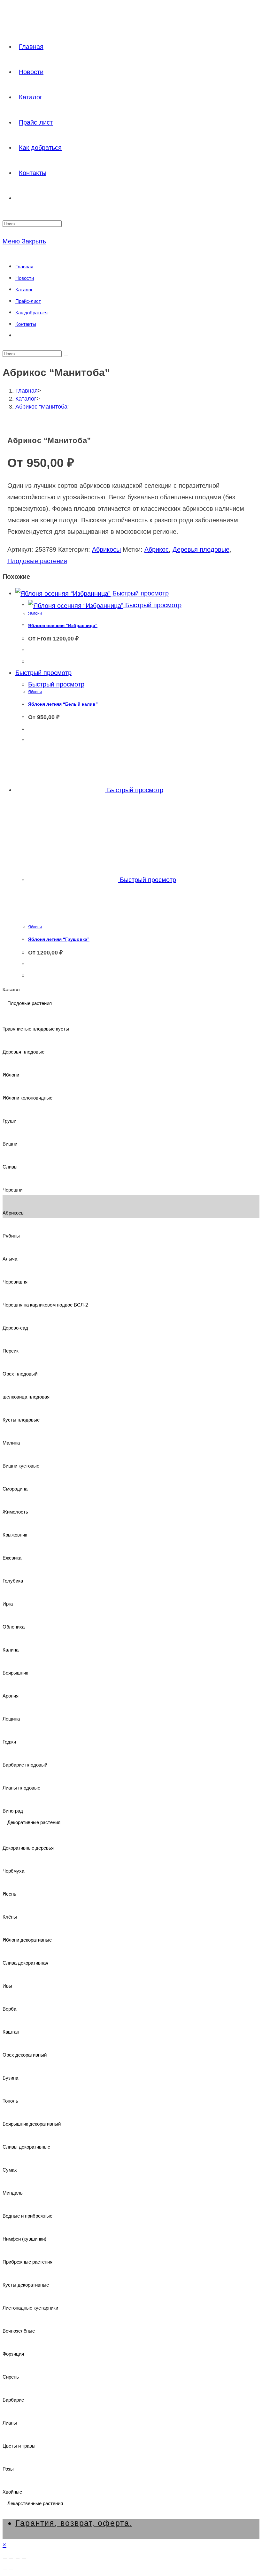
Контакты (26, 324)
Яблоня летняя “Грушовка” (59, 939)
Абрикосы (106, 549)
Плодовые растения (37, 561)
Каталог (24, 290)
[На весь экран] (11, 2558)
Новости (25, 278)
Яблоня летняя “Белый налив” (63, 704)
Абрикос (157, 549)
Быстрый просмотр (140, 593)
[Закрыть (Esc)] (24, 2558)
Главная (24, 267)
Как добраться (31, 313)
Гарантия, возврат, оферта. (74, 2523)
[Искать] (66, 355)
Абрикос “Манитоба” (42, 407)
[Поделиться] (18, 2558)
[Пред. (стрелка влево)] (5, 2570)
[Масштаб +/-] (5, 2558)
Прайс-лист (28, 301)
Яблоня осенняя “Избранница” (63, 625)
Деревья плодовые (201, 549)
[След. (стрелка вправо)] (11, 2570)
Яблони (35, 613)
